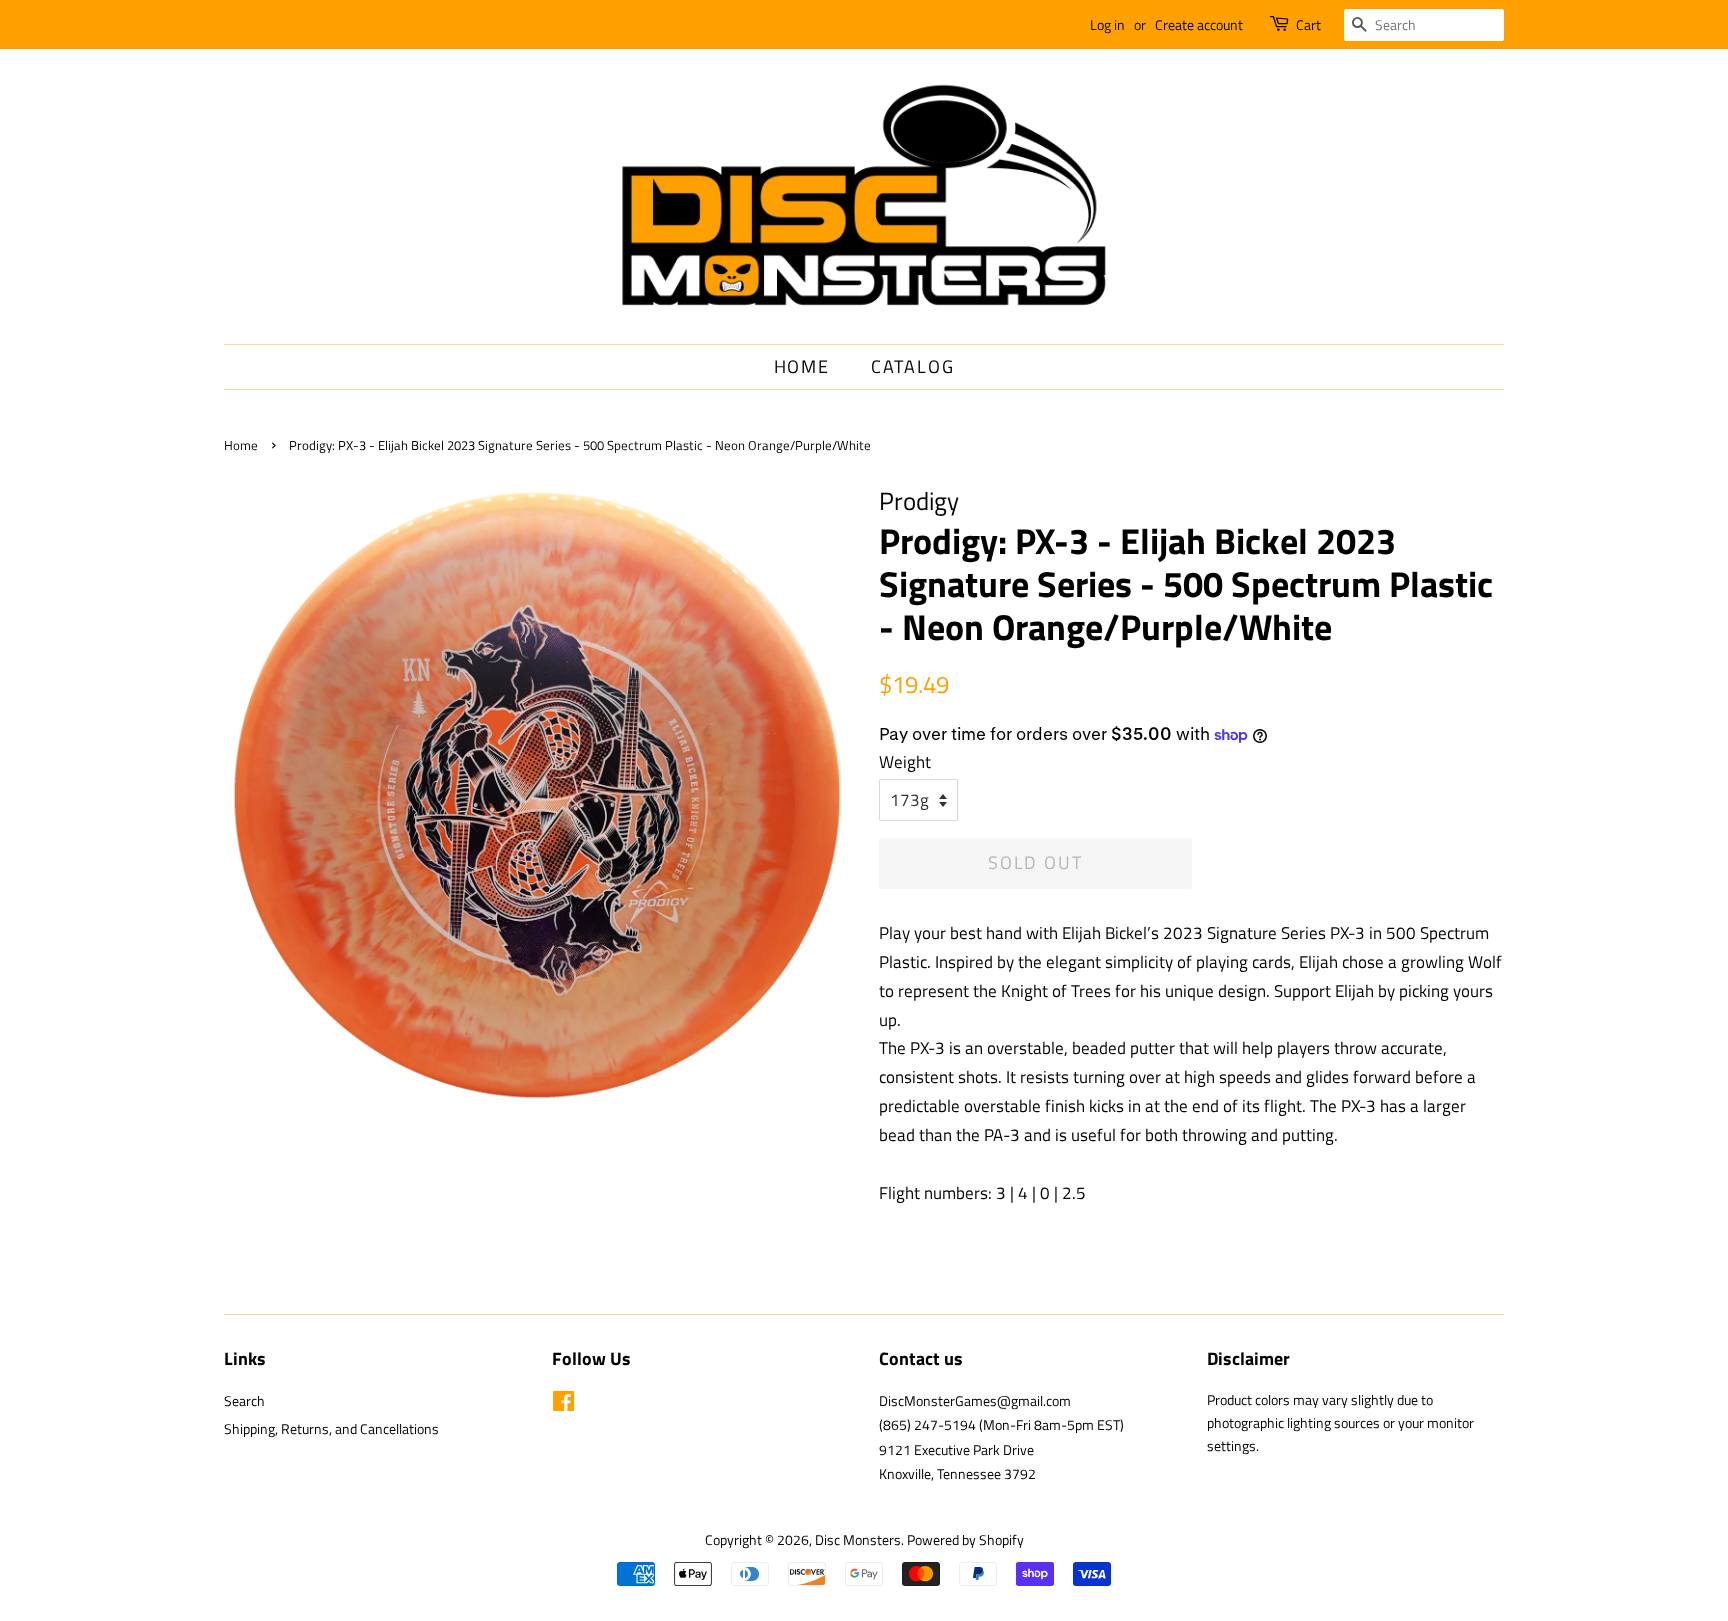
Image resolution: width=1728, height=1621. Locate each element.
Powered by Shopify (965, 1540)
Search (244, 1401)
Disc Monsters (858, 1540)
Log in (1107, 24)
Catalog (913, 366)
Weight (905, 762)
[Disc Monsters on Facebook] (563, 1405)
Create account (1199, 24)
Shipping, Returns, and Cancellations (331, 1429)
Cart (1308, 24)
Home (802, 366)
